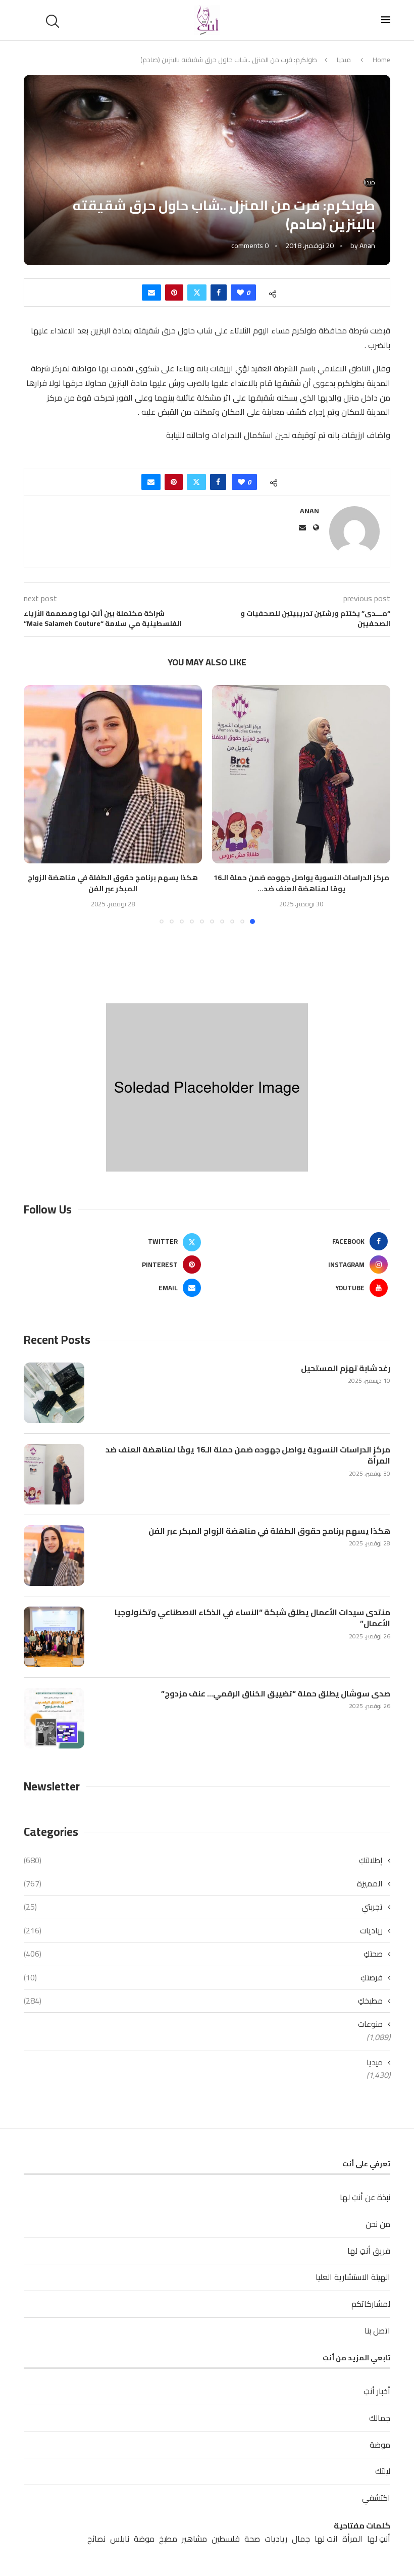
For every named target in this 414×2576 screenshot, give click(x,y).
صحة (252, 2539)
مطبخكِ (203, 2001)
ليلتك (383, 2471)
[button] (37, 804)
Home (381, 60)
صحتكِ (203, 1954)
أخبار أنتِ (377, 2391)
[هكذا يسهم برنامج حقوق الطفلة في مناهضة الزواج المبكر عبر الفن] (113, 774)
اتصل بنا (377, 2330)
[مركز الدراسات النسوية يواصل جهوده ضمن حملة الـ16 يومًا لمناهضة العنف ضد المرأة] (301, 774)
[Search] (54, 21)
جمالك (380, 2418)
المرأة (352, 2539)
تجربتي (203, 1907)
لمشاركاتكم (371, 2304)
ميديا (344, 60)
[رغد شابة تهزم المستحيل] (54, 1393)
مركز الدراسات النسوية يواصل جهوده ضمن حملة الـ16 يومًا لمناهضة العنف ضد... (301, 883)
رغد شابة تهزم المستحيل (346, 1368)
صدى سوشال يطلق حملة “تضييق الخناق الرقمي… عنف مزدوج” (276, 1693)
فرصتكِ (203, 1977)
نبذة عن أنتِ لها (365, 2197)
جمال (301, 2539)
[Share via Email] (151, 293)
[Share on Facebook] (219, 293)
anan (367, 246)
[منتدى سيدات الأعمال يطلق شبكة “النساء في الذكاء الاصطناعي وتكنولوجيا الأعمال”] (54, 1637)
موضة (380, 2445)
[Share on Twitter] (197, 293)
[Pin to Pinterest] (174, 293)
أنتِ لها (379, 2539)
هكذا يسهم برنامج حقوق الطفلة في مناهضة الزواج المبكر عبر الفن (113, 883)
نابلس (120, 2539)
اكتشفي (376, 2498)
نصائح (96, 2539)
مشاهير (194, 2539)
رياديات (203, 1930)
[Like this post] (240, 293)
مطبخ (168, 2539)
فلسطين (226, 2539)
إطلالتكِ (203, 1860)
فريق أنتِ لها (369, 2251)
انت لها (326, 2539)
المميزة (203, 1883)
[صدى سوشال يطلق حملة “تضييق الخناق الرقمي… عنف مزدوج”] (54, 1718)
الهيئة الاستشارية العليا (353, 2277)
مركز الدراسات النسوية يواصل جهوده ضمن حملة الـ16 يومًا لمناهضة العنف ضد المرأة (248, 1455)
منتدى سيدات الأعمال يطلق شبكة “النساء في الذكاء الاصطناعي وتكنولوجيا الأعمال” (252, 1618)
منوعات (370, 2024)
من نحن (378, 2224)
